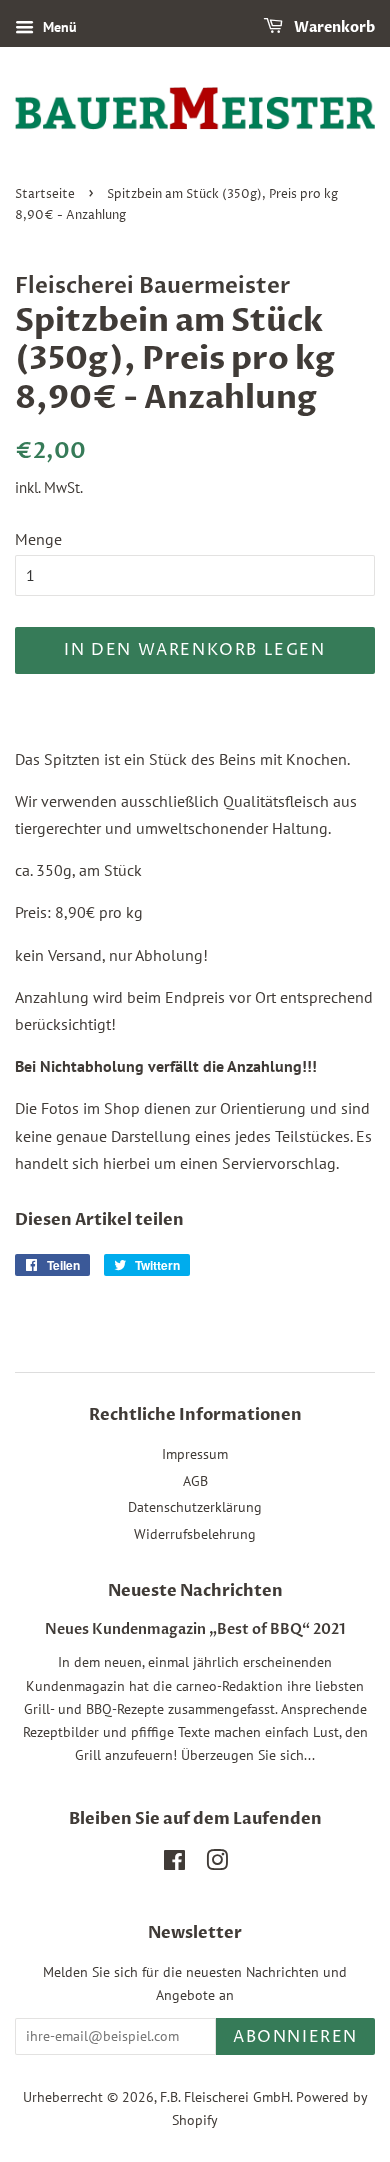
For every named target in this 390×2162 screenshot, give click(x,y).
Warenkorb (333, 27)
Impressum (195, 1454)
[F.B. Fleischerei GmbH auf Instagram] (217, 1864)
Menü (58, 27)
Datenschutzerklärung (195, 1507)
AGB (195, 1481)
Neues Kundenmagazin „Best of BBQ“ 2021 (195, 1630)
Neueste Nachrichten (195, 1591)
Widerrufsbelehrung (195, 1534)
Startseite (45, 194)
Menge (38, 539)
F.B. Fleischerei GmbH (225, 2097)
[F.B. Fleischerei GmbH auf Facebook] (174, 1864)
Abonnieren (295, 2037)
